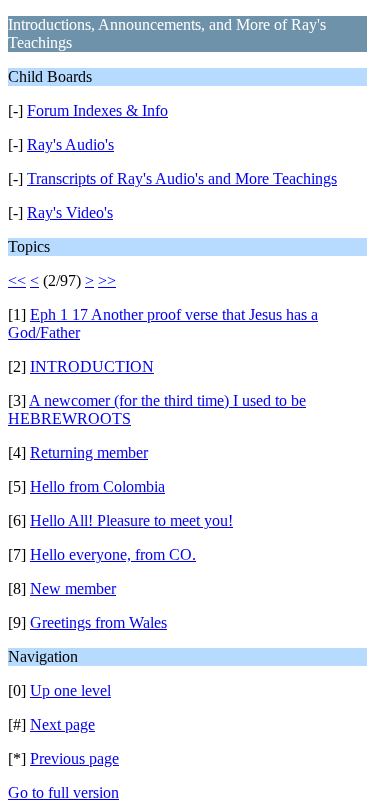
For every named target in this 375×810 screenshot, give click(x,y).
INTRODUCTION (92, 366)
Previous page (74, 758)
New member (73, 588)
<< (17, 280)
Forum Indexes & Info (97, 110)
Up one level (70, 690)
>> (107, 280)
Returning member (89, 452)
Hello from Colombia (97, 486)
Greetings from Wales (98, 622)
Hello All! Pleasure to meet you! (131, 520)
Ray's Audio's (70, 144)
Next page (62, 724)
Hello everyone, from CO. (113, 554)
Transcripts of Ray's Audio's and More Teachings (182, 178)
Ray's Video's (70, 212)
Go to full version (63, 792)
